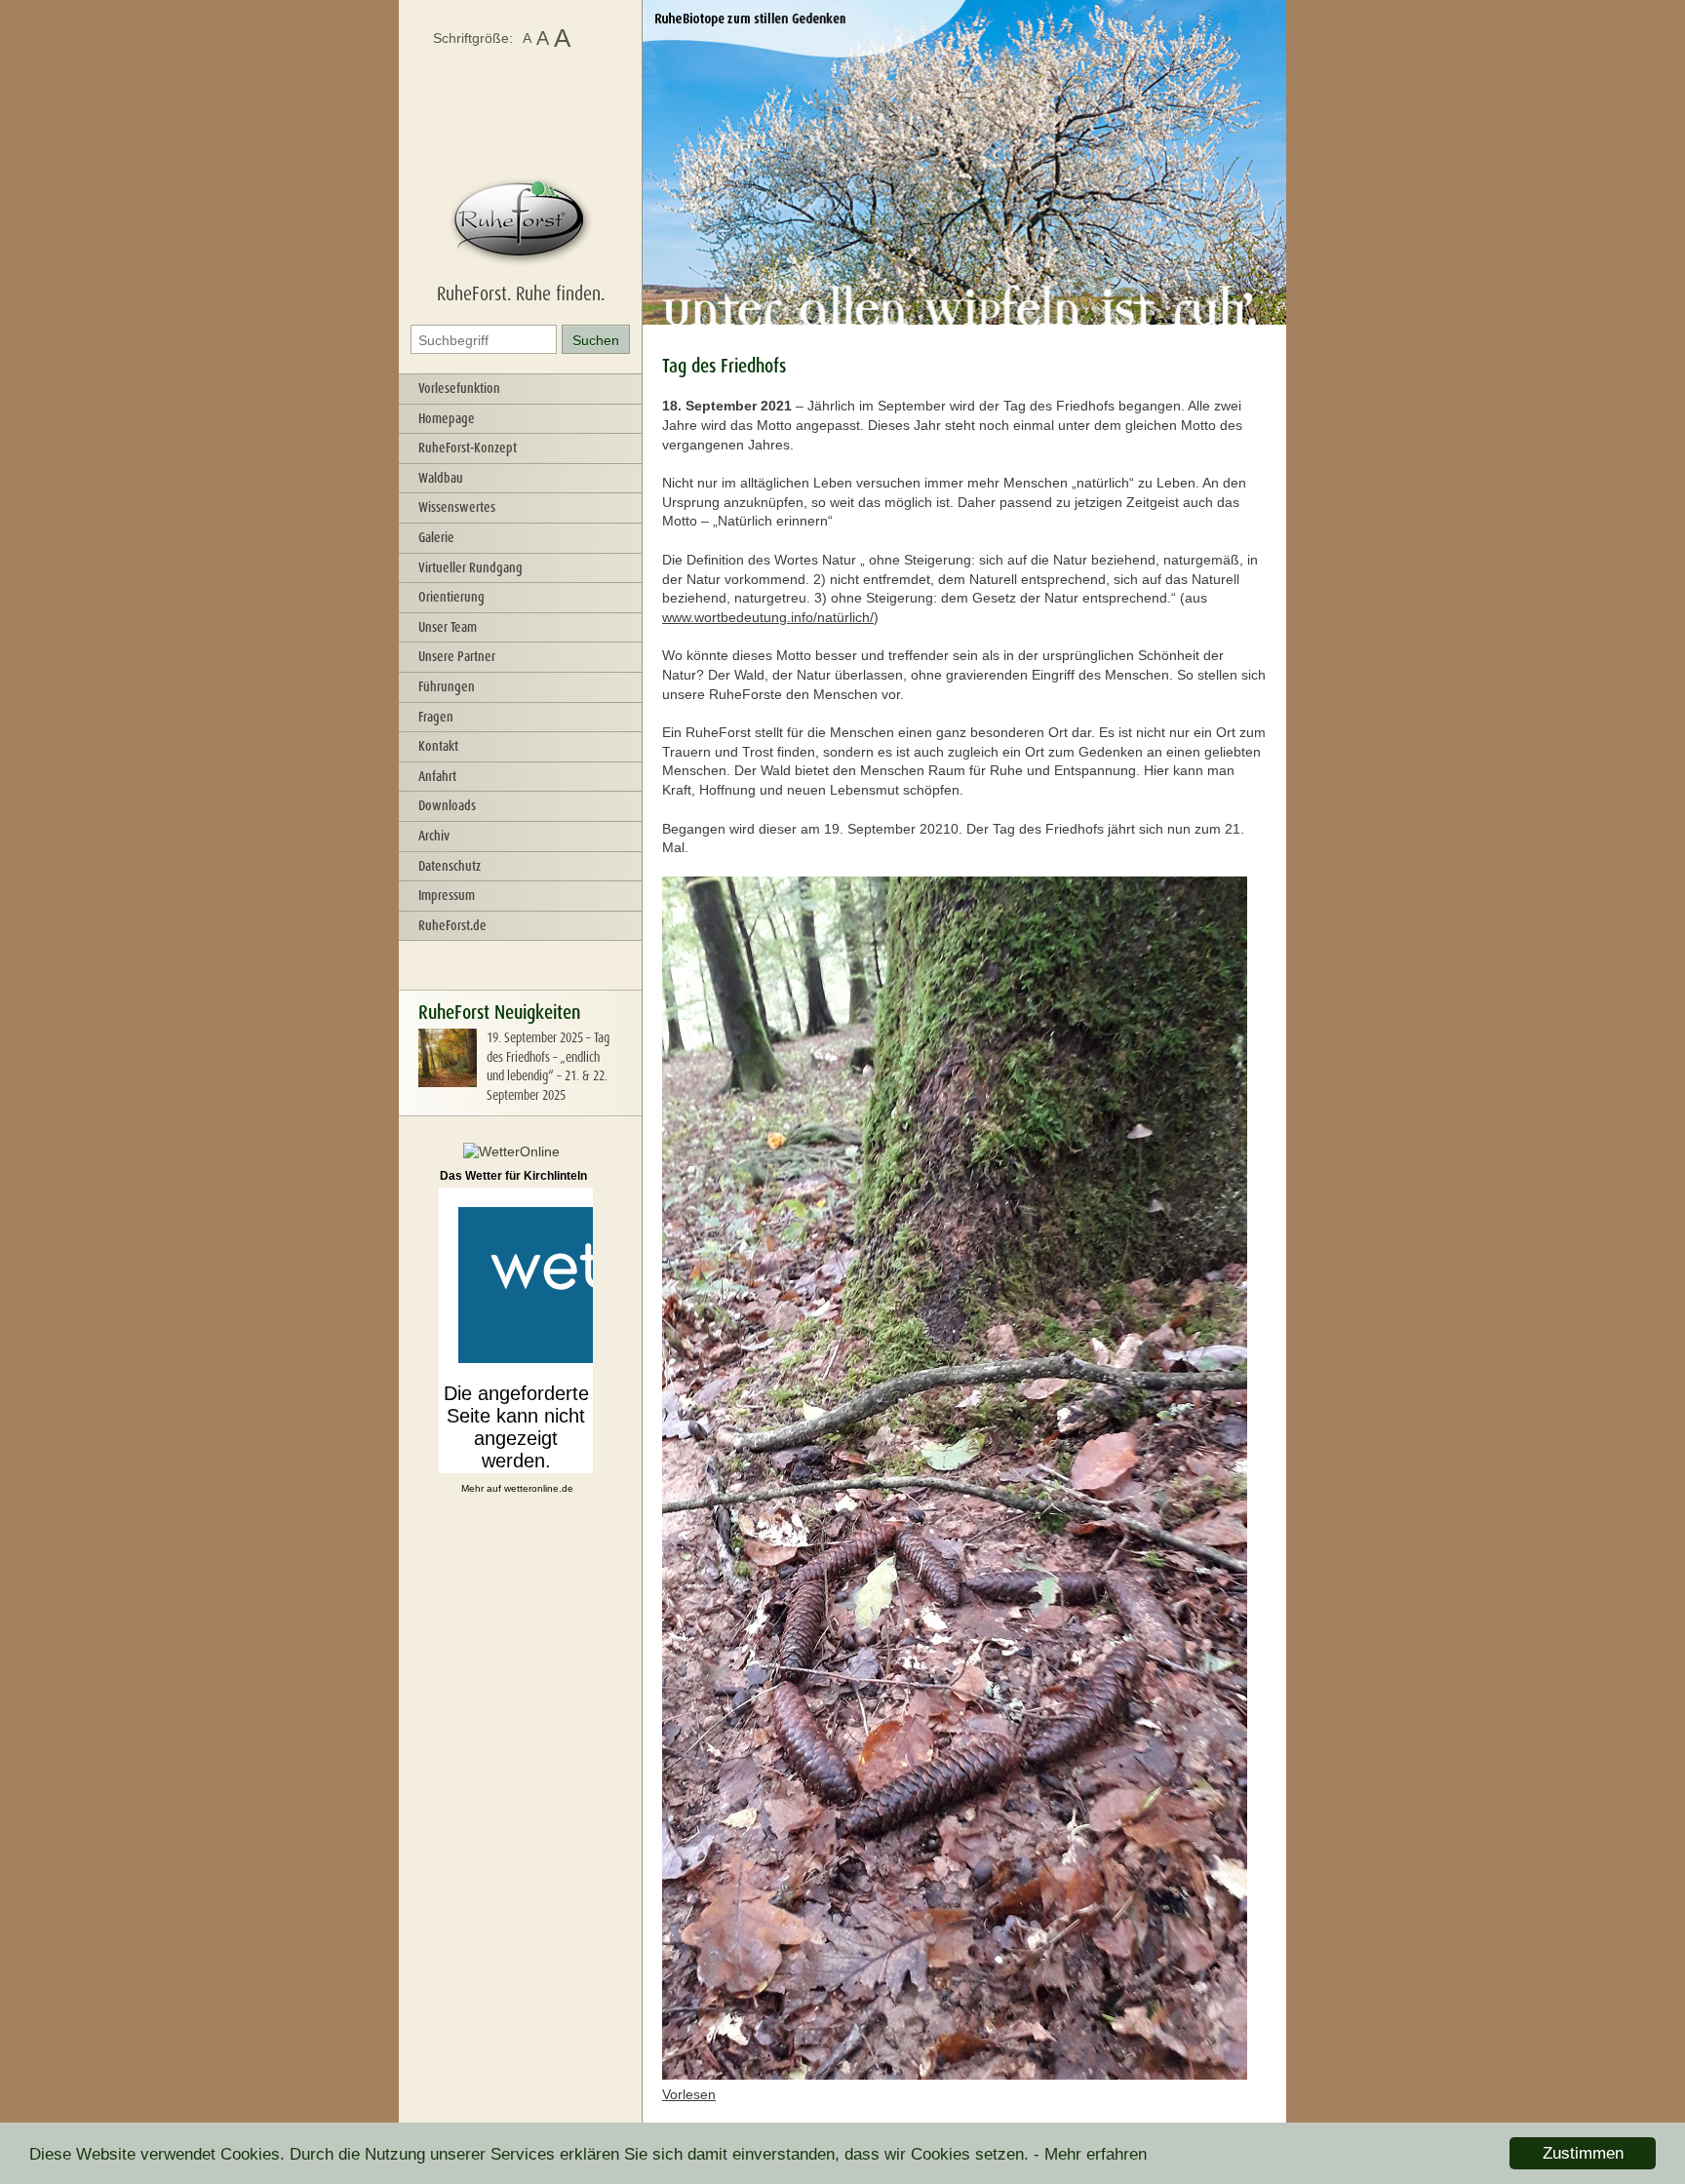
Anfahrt (437, 776)
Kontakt (438, 746)
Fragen (436, 717)
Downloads (447, 805)
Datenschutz (450, 866)
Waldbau (441, 478)
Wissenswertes (457, 507)
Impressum (447, 895)
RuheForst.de (452, 925)
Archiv (434, 836)
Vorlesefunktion (459, 388)
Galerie (436, 537)
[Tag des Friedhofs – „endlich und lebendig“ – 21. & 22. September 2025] (448, 1082)
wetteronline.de (539, 1488)
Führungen (447, 686)
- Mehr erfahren (1090, 2154)
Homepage (447, 418)
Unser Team (448, 627)
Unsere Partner (457, 656)
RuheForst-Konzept (468, 448)
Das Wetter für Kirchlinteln (513, 1176)
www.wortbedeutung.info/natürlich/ (768, 617)
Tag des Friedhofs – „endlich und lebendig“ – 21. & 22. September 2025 (548, 1066)
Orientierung (451, 597)
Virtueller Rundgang (470, 567)
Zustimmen (1583, 2153)
